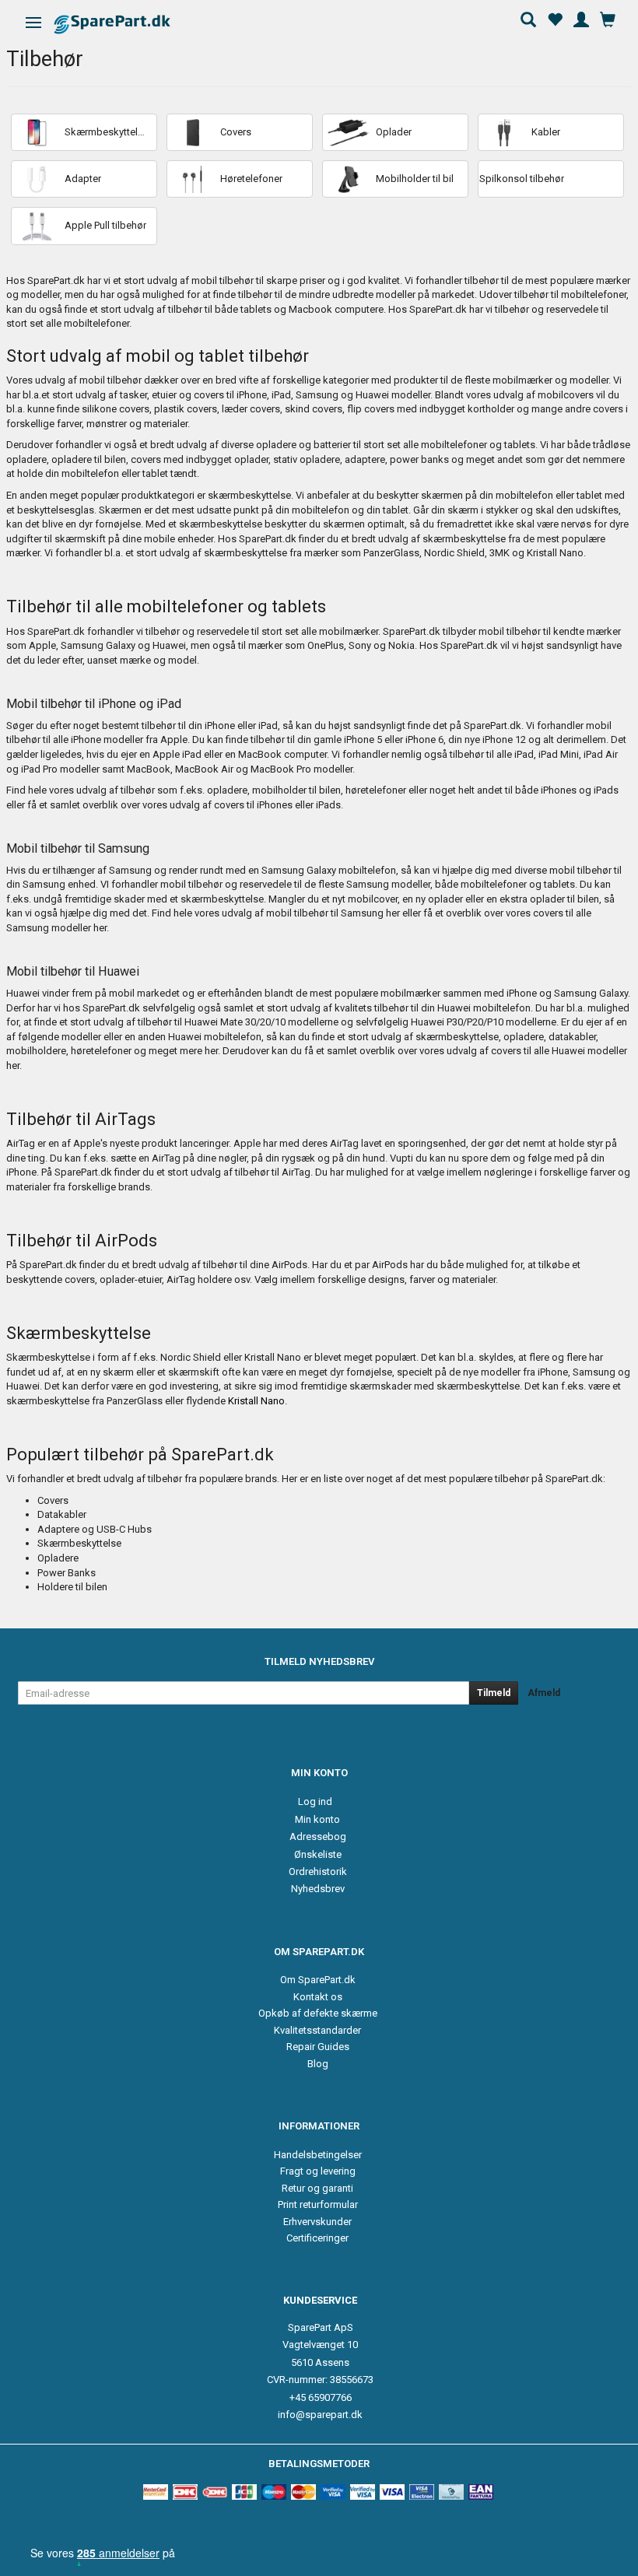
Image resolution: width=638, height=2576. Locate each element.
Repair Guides (318, 2047)
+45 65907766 (321, 2397)
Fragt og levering (318, 2171)
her (393, 913)
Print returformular (318, 2204)
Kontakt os (318, 1997)
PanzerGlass (135, 1401)
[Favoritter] (555, 18)
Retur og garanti (317, 2188)
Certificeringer (317, 2238)
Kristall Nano (256, 1401)
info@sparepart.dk (320, 2415)
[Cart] (608, 18)
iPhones (559, 790)
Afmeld (544, 1693)
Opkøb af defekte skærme (318, 2013)
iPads (606, 790)
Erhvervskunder (317, 2222)
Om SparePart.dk (318, 1980)
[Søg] (528, 18)
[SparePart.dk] (126, 24)
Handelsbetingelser (318, 2155)
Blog (318, 2064)
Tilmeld (494, 1693)
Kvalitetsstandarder (317, 2030)
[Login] (581, 18)
